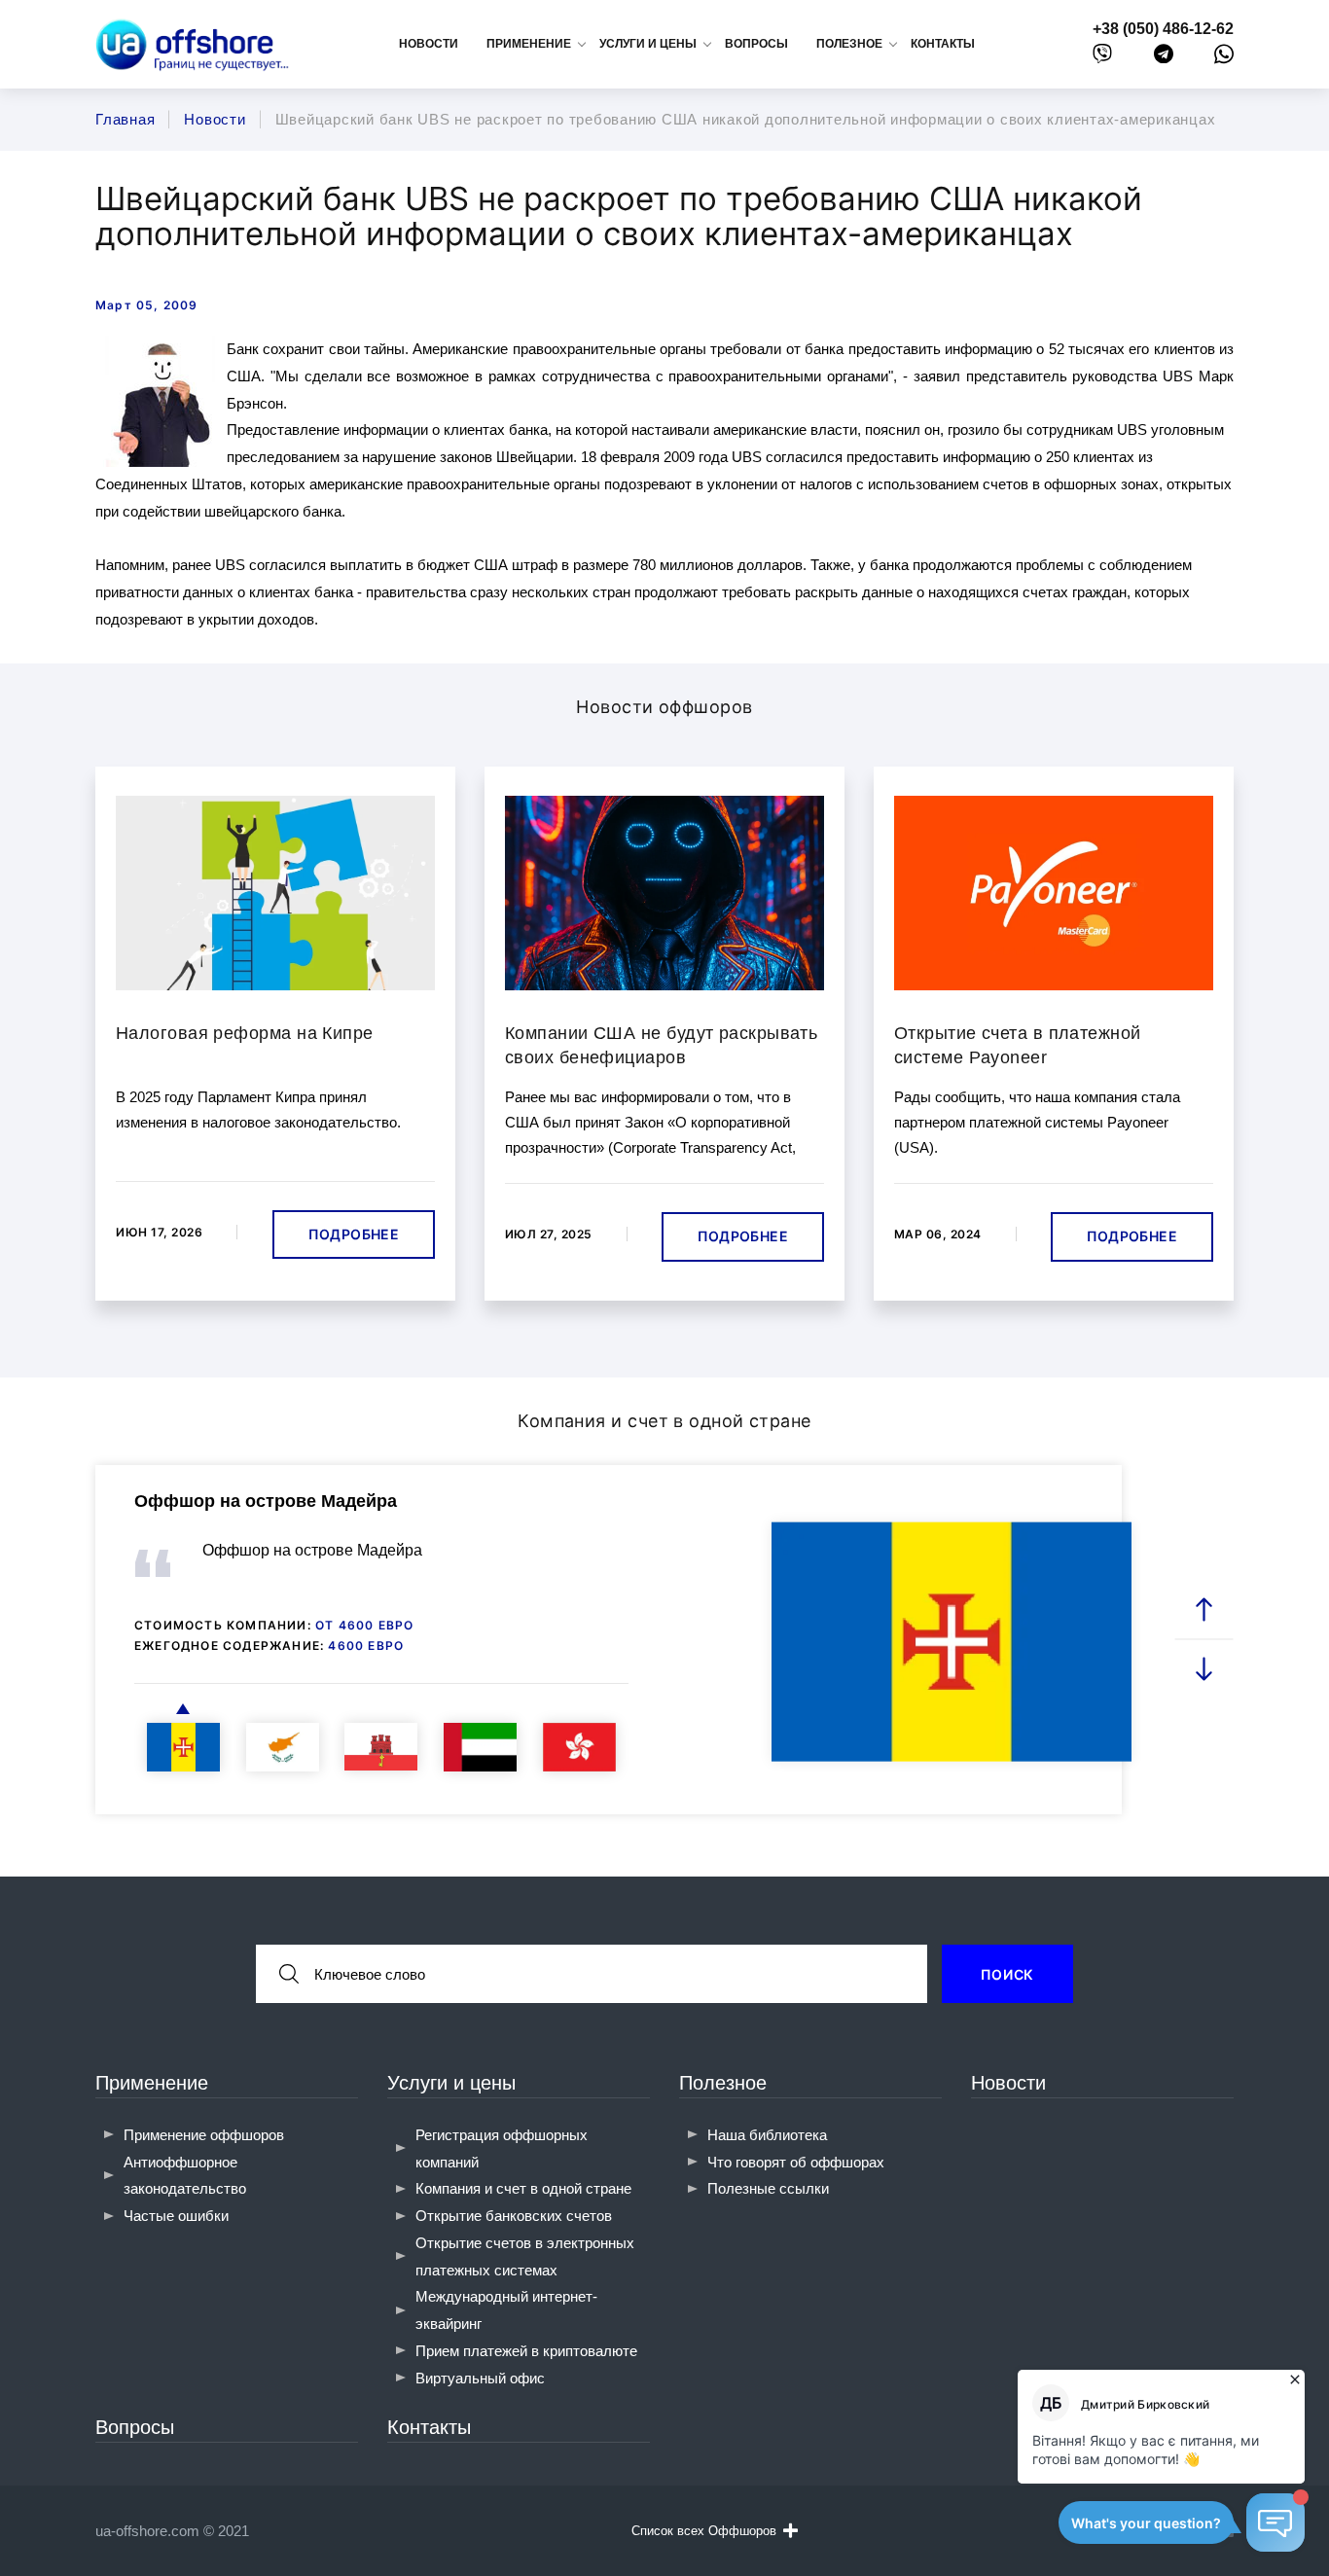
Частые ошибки (176, 2216)
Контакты (943, 44)
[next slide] (1204, 1669)
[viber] (1102, 58)
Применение (152, 2083)
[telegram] (1164, 58)
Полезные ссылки (768, 2188)
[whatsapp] (1224, 58)
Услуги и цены (451, 2083)
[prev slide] (1204, 1610)
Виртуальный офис (480, 2378)
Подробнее (354, 1234)
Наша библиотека (767, 2135)
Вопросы (756, 44)
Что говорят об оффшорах (796, 2162)
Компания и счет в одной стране (523, 2188)
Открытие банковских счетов (514, 2216)
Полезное (723, 2083)
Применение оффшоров (204, 2135)
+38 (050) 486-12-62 (1163, 29)
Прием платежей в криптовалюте (526, 2351)
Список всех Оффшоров (704, 2531)
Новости (429, 44)
